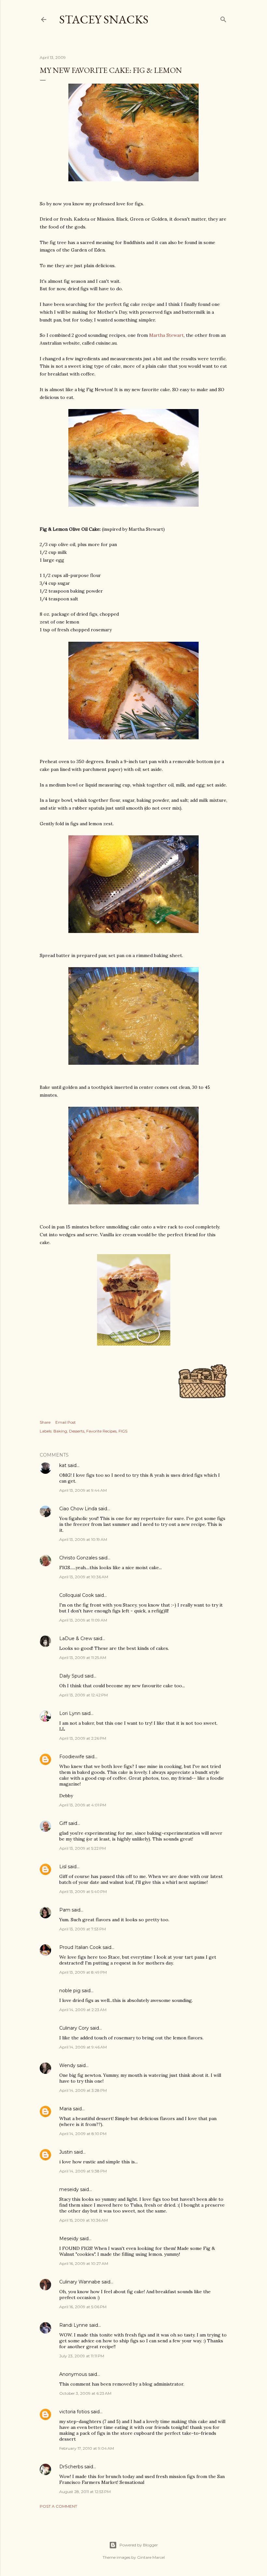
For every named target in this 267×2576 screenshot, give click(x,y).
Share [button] (45, 1422)
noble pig (70, 1991)
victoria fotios (74, 2412)
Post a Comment (58, 2506)
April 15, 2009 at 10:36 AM (84, 2220)
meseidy (69, 2189)
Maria (65, 2109)
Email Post (66, 1422)
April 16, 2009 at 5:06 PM (83, 2307)
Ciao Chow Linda (78, 1509)
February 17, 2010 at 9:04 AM (87, 2448)
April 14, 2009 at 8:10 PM (83, 2134)
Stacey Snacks (104, 19)
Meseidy (69, 2239)
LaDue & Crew (76, 1638)
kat (63, 1465)
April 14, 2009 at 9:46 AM (83, 2047)
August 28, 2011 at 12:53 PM (85, 2492)
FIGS (123, 1431)
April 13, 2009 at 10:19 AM (83, 1539)
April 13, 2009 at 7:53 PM (83, 1929)
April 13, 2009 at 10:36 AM (84, 1577)
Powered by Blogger (139, 2545)
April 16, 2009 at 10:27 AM (84, 2263)
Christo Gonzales (78, 1558)
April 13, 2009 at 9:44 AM (83, 1490)
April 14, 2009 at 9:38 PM (83, 2171)
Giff (63, 1823)
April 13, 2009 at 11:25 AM (83, 1658)
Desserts (77, 1431)
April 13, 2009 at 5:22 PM (83, 1848)
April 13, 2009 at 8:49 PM (83, 1972)
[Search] (223, 18)
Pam (65, 1910)
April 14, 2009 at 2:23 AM (83, 2010)
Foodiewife (72, 1757)
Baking (60, 1431)
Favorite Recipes (101, 1431)
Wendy (67, 2065)
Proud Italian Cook (80, 1947)
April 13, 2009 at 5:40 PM (83, 1891)
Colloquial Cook (77, 1595)
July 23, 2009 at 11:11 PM (82, 2356)
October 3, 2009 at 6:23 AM (85, 2393)
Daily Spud (71, 1676)
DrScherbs (71, 2467)
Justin (66, 2152)
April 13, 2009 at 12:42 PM (84, 1695)
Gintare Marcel (151, 2557)
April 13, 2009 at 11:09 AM (83, 1620)
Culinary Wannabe (80, 2282)
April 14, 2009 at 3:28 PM (83, 2090)
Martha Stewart (166, 335)
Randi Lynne (74, 2325)
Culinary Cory (74, 2028)
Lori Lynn (70, 1713)
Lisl (63, 1867)
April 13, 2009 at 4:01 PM (83, 1805)
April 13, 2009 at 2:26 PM (83, 1738)
